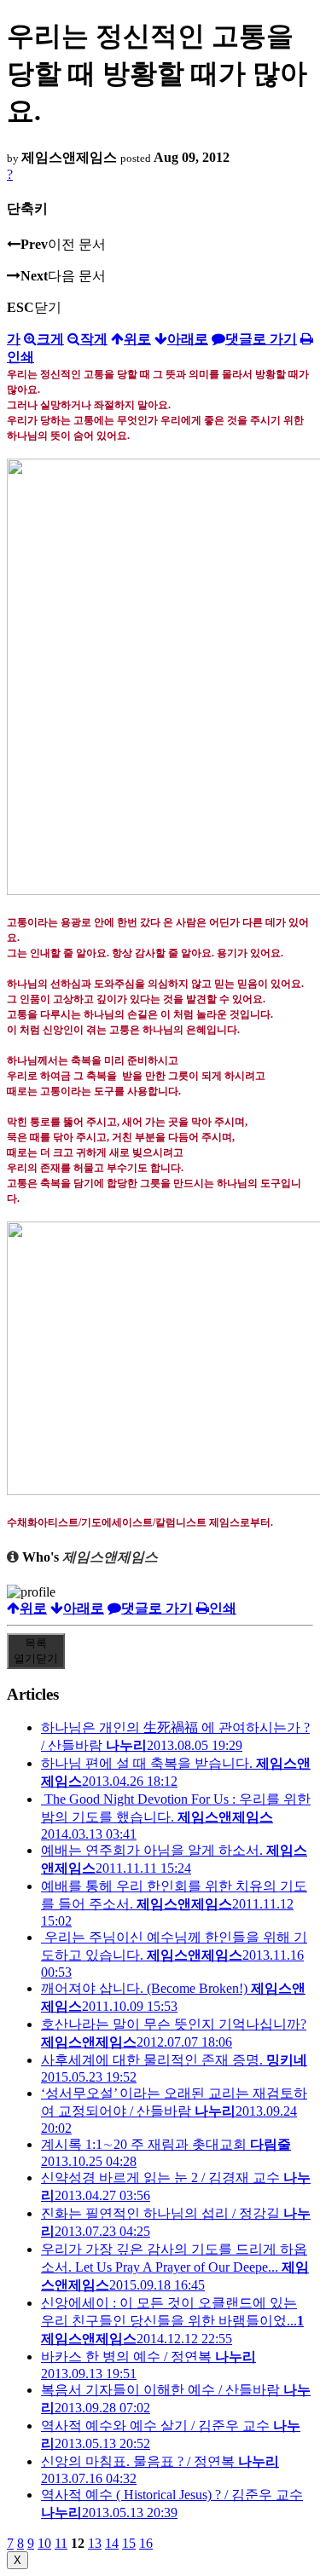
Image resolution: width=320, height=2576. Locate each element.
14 (112, 2543)
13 (95, 2543)
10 (44, 2543)
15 (129, 2543)
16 (146, 2543)
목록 (36, 1651)
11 (61, 2543)
